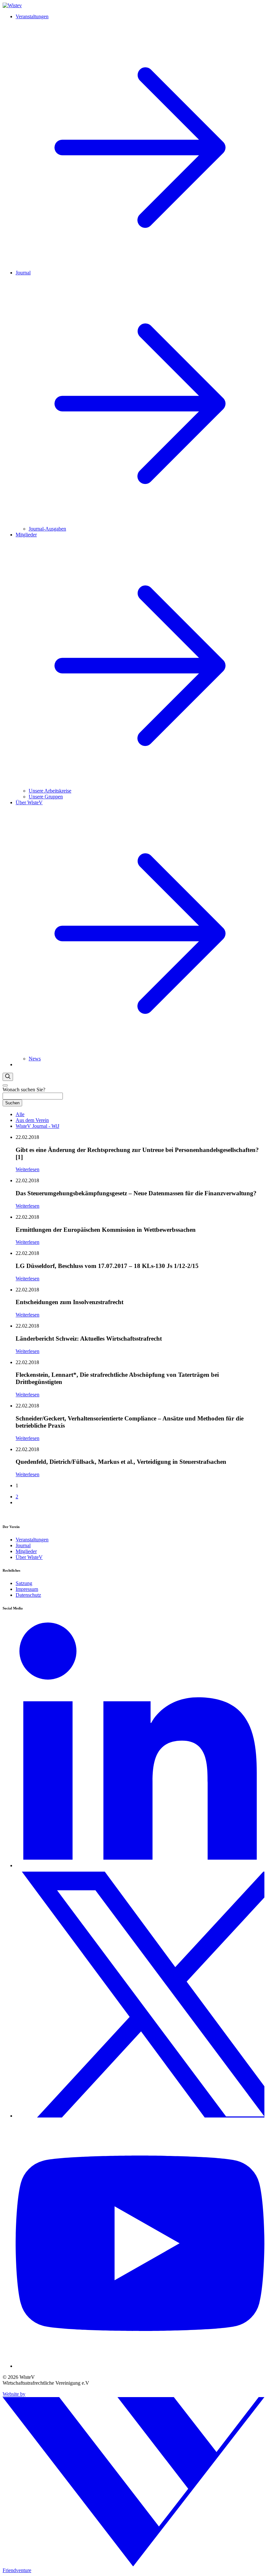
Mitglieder (26, 1551)
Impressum (27, 1589)
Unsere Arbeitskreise (50, 791)
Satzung (24, 1583)
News (35, 1059)
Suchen (12, 1103)
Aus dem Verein (32, 1120)
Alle (20, 1114)
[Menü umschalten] (5, 1085)
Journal (23, 1545)
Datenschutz (28, 1595)
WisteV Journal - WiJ (37, 1126)
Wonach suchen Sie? (24, 1090)
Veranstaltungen (32, 1540)
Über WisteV (29, 1557)
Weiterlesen (28, 1169)
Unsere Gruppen (46, 797)
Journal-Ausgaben (47, 529)
